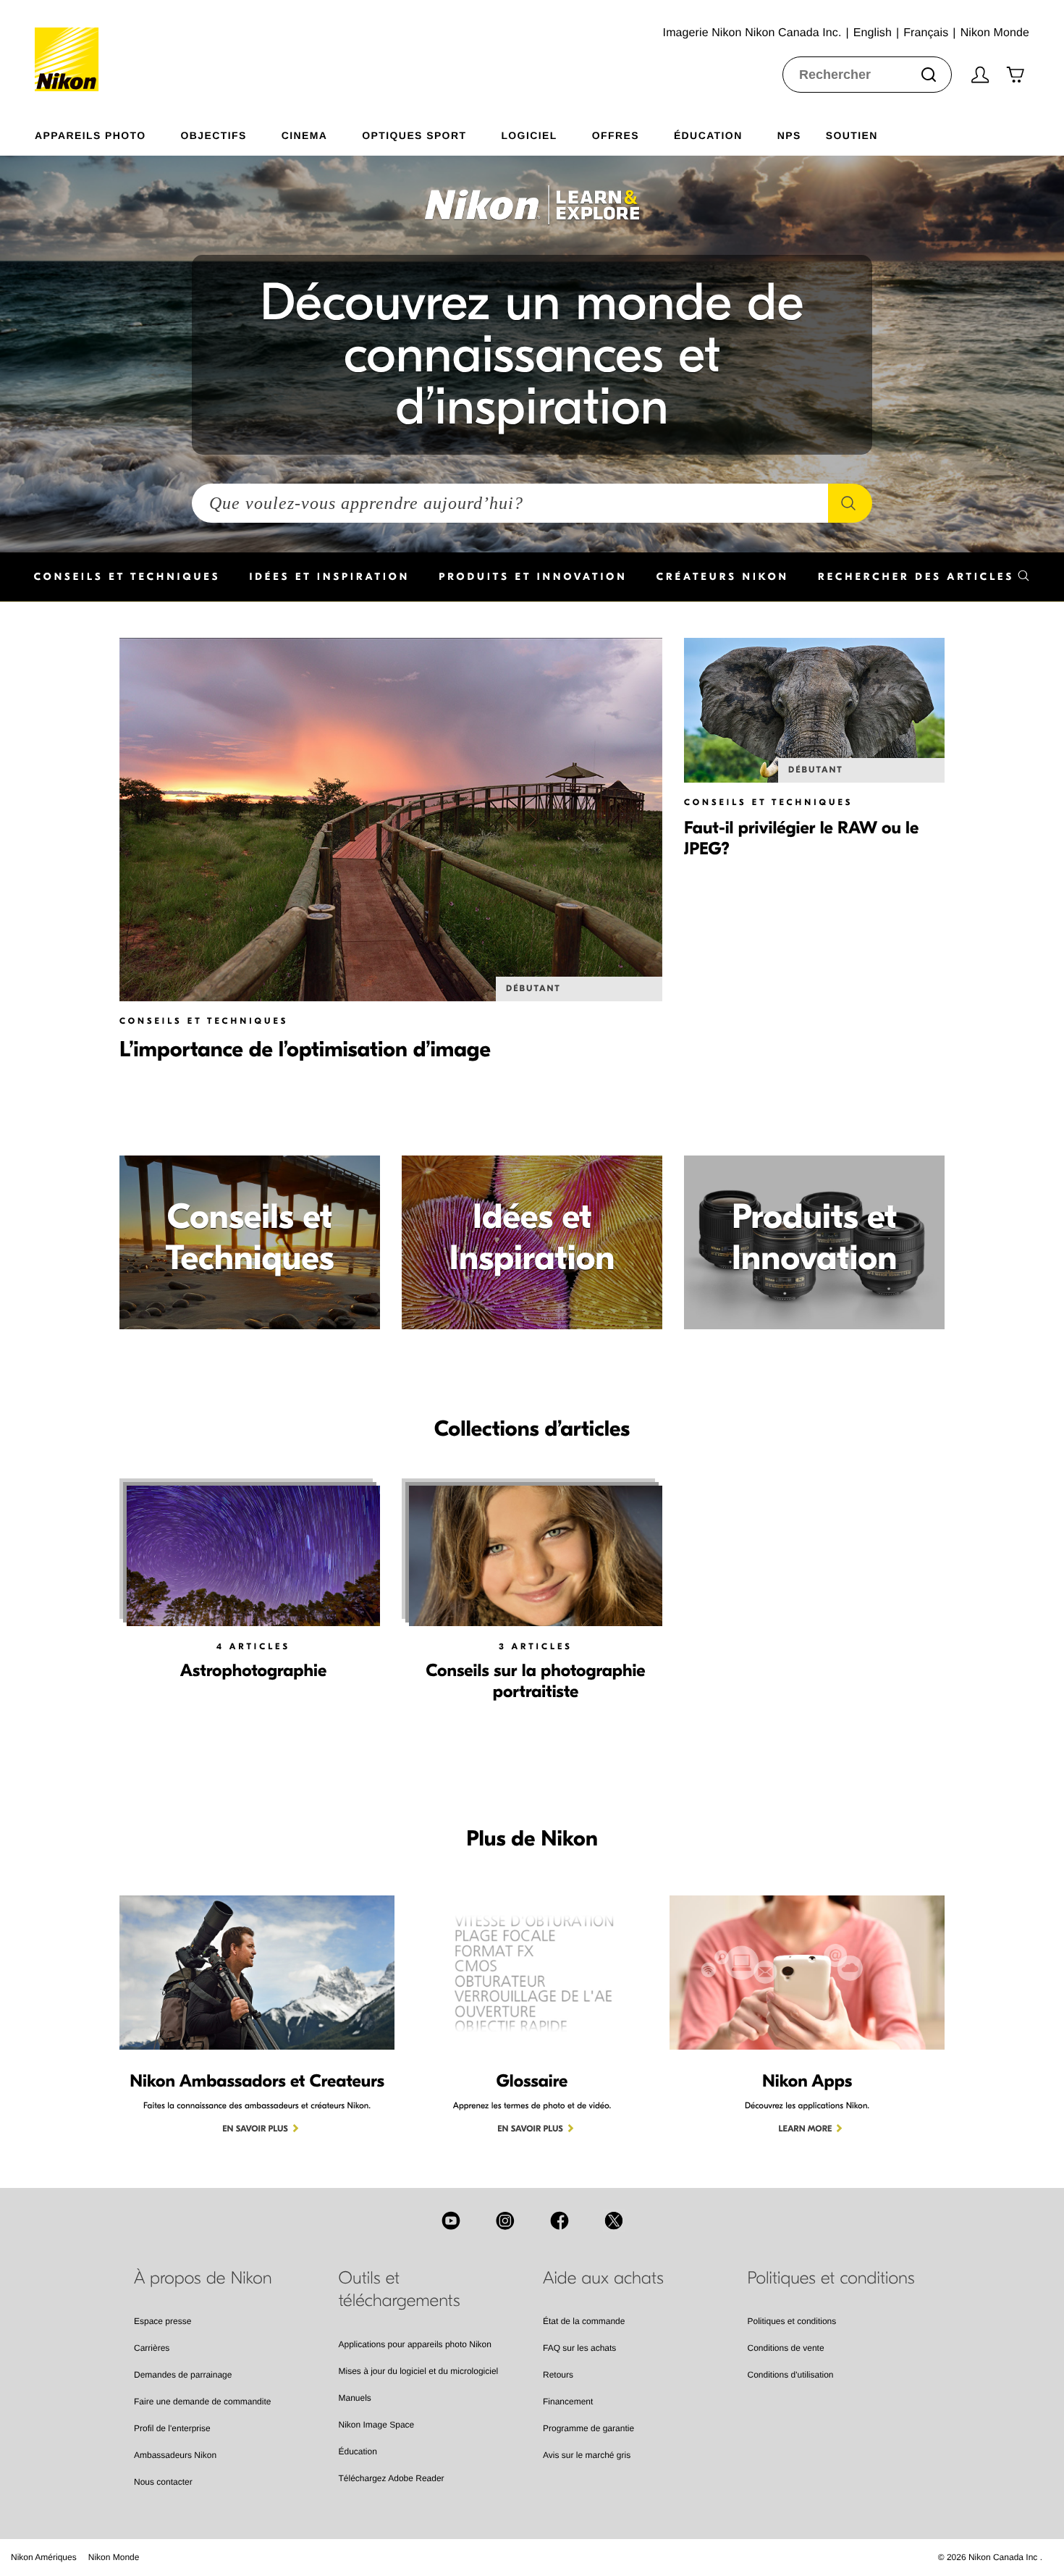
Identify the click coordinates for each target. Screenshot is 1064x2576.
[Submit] (929, 75)
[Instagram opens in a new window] (505, 2221)
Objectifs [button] (214, 135)
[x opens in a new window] (614, 2221)
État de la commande (584, 2321)
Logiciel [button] (529, 135)
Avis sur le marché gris (587, 2455)
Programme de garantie (588, 2428)
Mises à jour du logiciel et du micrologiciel (419, 2371)
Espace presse (162, 2321)
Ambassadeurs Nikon (175, 2455)
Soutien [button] (852, 135)
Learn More (806, 2129)
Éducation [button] (708, 135)
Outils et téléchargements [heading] (400, 2290)
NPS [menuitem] (789, 135)
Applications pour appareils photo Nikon (415, 2344)
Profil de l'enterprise (172, 2428)
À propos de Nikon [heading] (203, 2278)
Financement (568, 2402)
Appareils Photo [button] (90, 135)
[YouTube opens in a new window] (451, 2221)
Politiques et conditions (792, 2321)
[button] (924, 577)
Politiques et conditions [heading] (831, 2278)
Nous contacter (163, 2482)
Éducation (358, 2451)
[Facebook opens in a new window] (560, 2221)
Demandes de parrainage (183, 2375)
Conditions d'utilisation (791, 2375)
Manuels (355, 2398)
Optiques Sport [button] (414, 135)
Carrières (152, 2348)
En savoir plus (255, 2129)
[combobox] (867, 75)
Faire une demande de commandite (202, 2402)
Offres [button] (616, 135)
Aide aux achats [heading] (603, 2278)
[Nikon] (71, 46)
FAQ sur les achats (579, 2348)
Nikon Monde (114, 2557)
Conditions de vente (786, 2348)
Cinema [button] (305, 135)
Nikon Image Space (377, 2425)
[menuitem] (108, 132)
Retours (558, 2375)
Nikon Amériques (44, 2557)
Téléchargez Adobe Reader (392, 2478)
